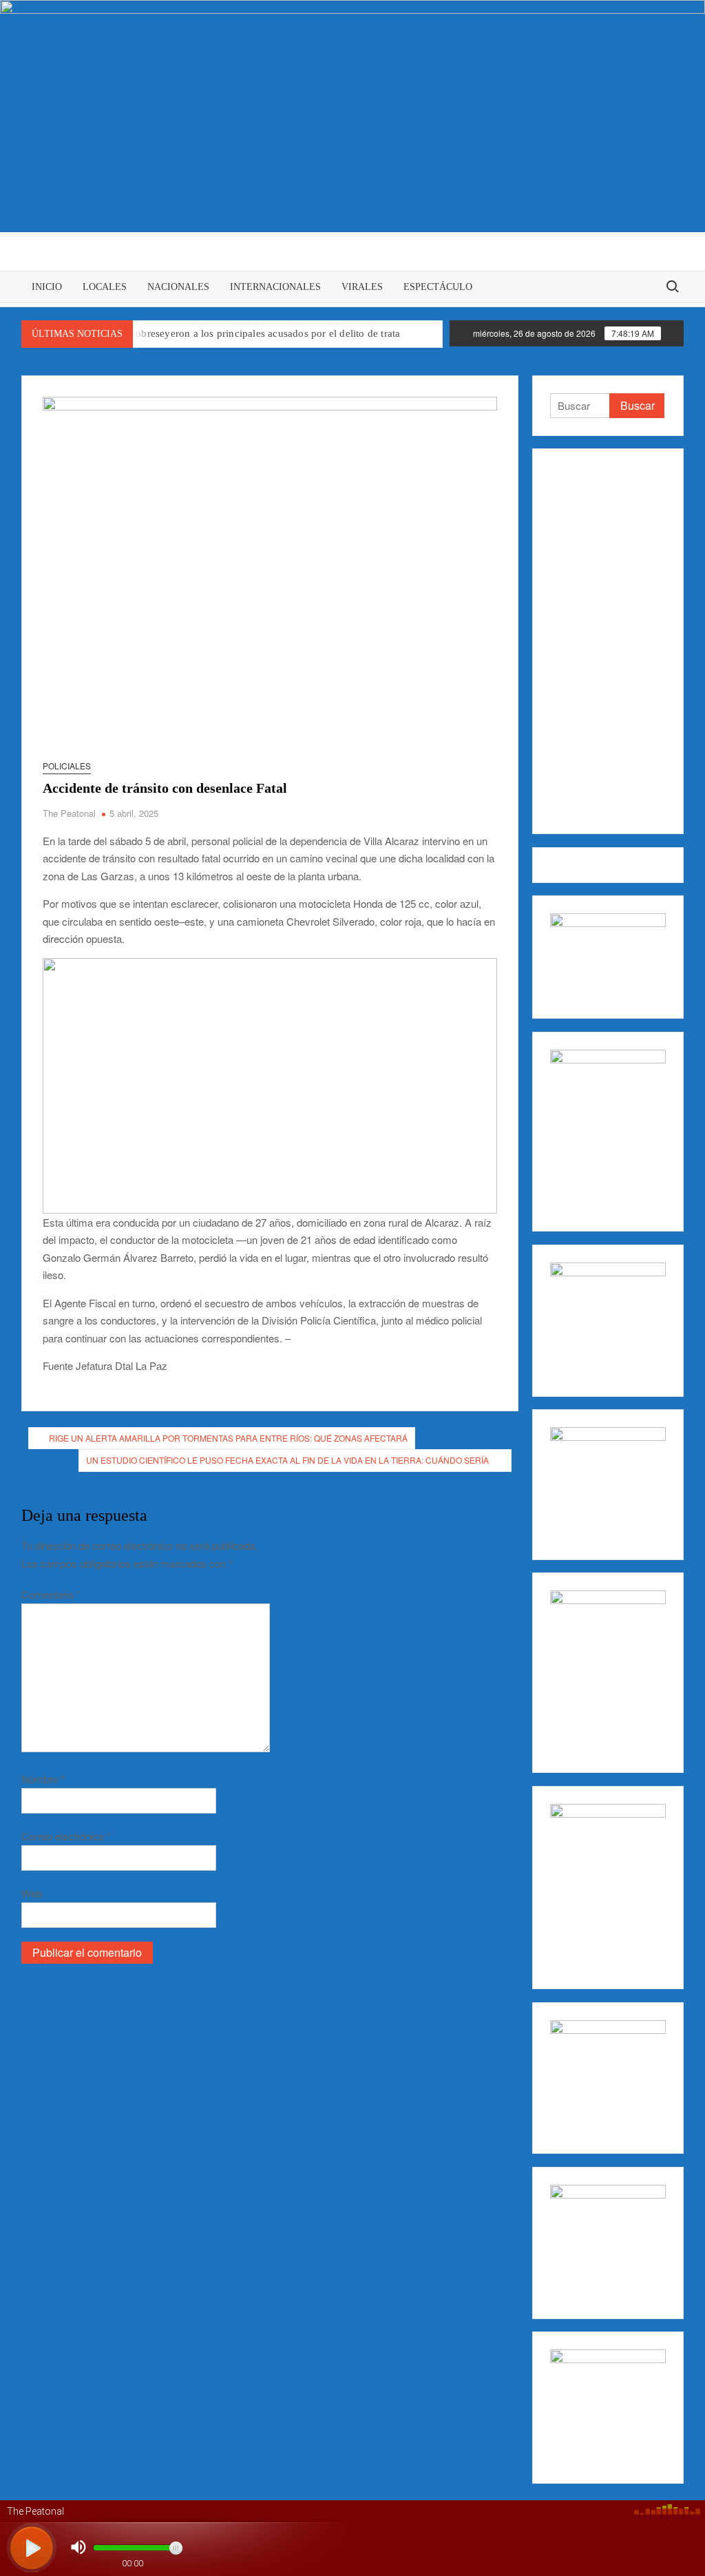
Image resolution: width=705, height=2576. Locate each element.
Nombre (43, 1779)
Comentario (51, 1594)
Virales (362, 287)
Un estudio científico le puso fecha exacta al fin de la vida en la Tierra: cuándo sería (288, 1460)
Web (32, 1893)
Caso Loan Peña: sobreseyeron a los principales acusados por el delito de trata (228, 333)
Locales (105, 287)
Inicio (47, 287)
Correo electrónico (66, 1836)
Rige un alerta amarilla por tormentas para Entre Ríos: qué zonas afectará (228, 1438)
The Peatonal (69, 813)
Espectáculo (438, 287)
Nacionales (178, 287)
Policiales (67, 766)
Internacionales (275, 287)
